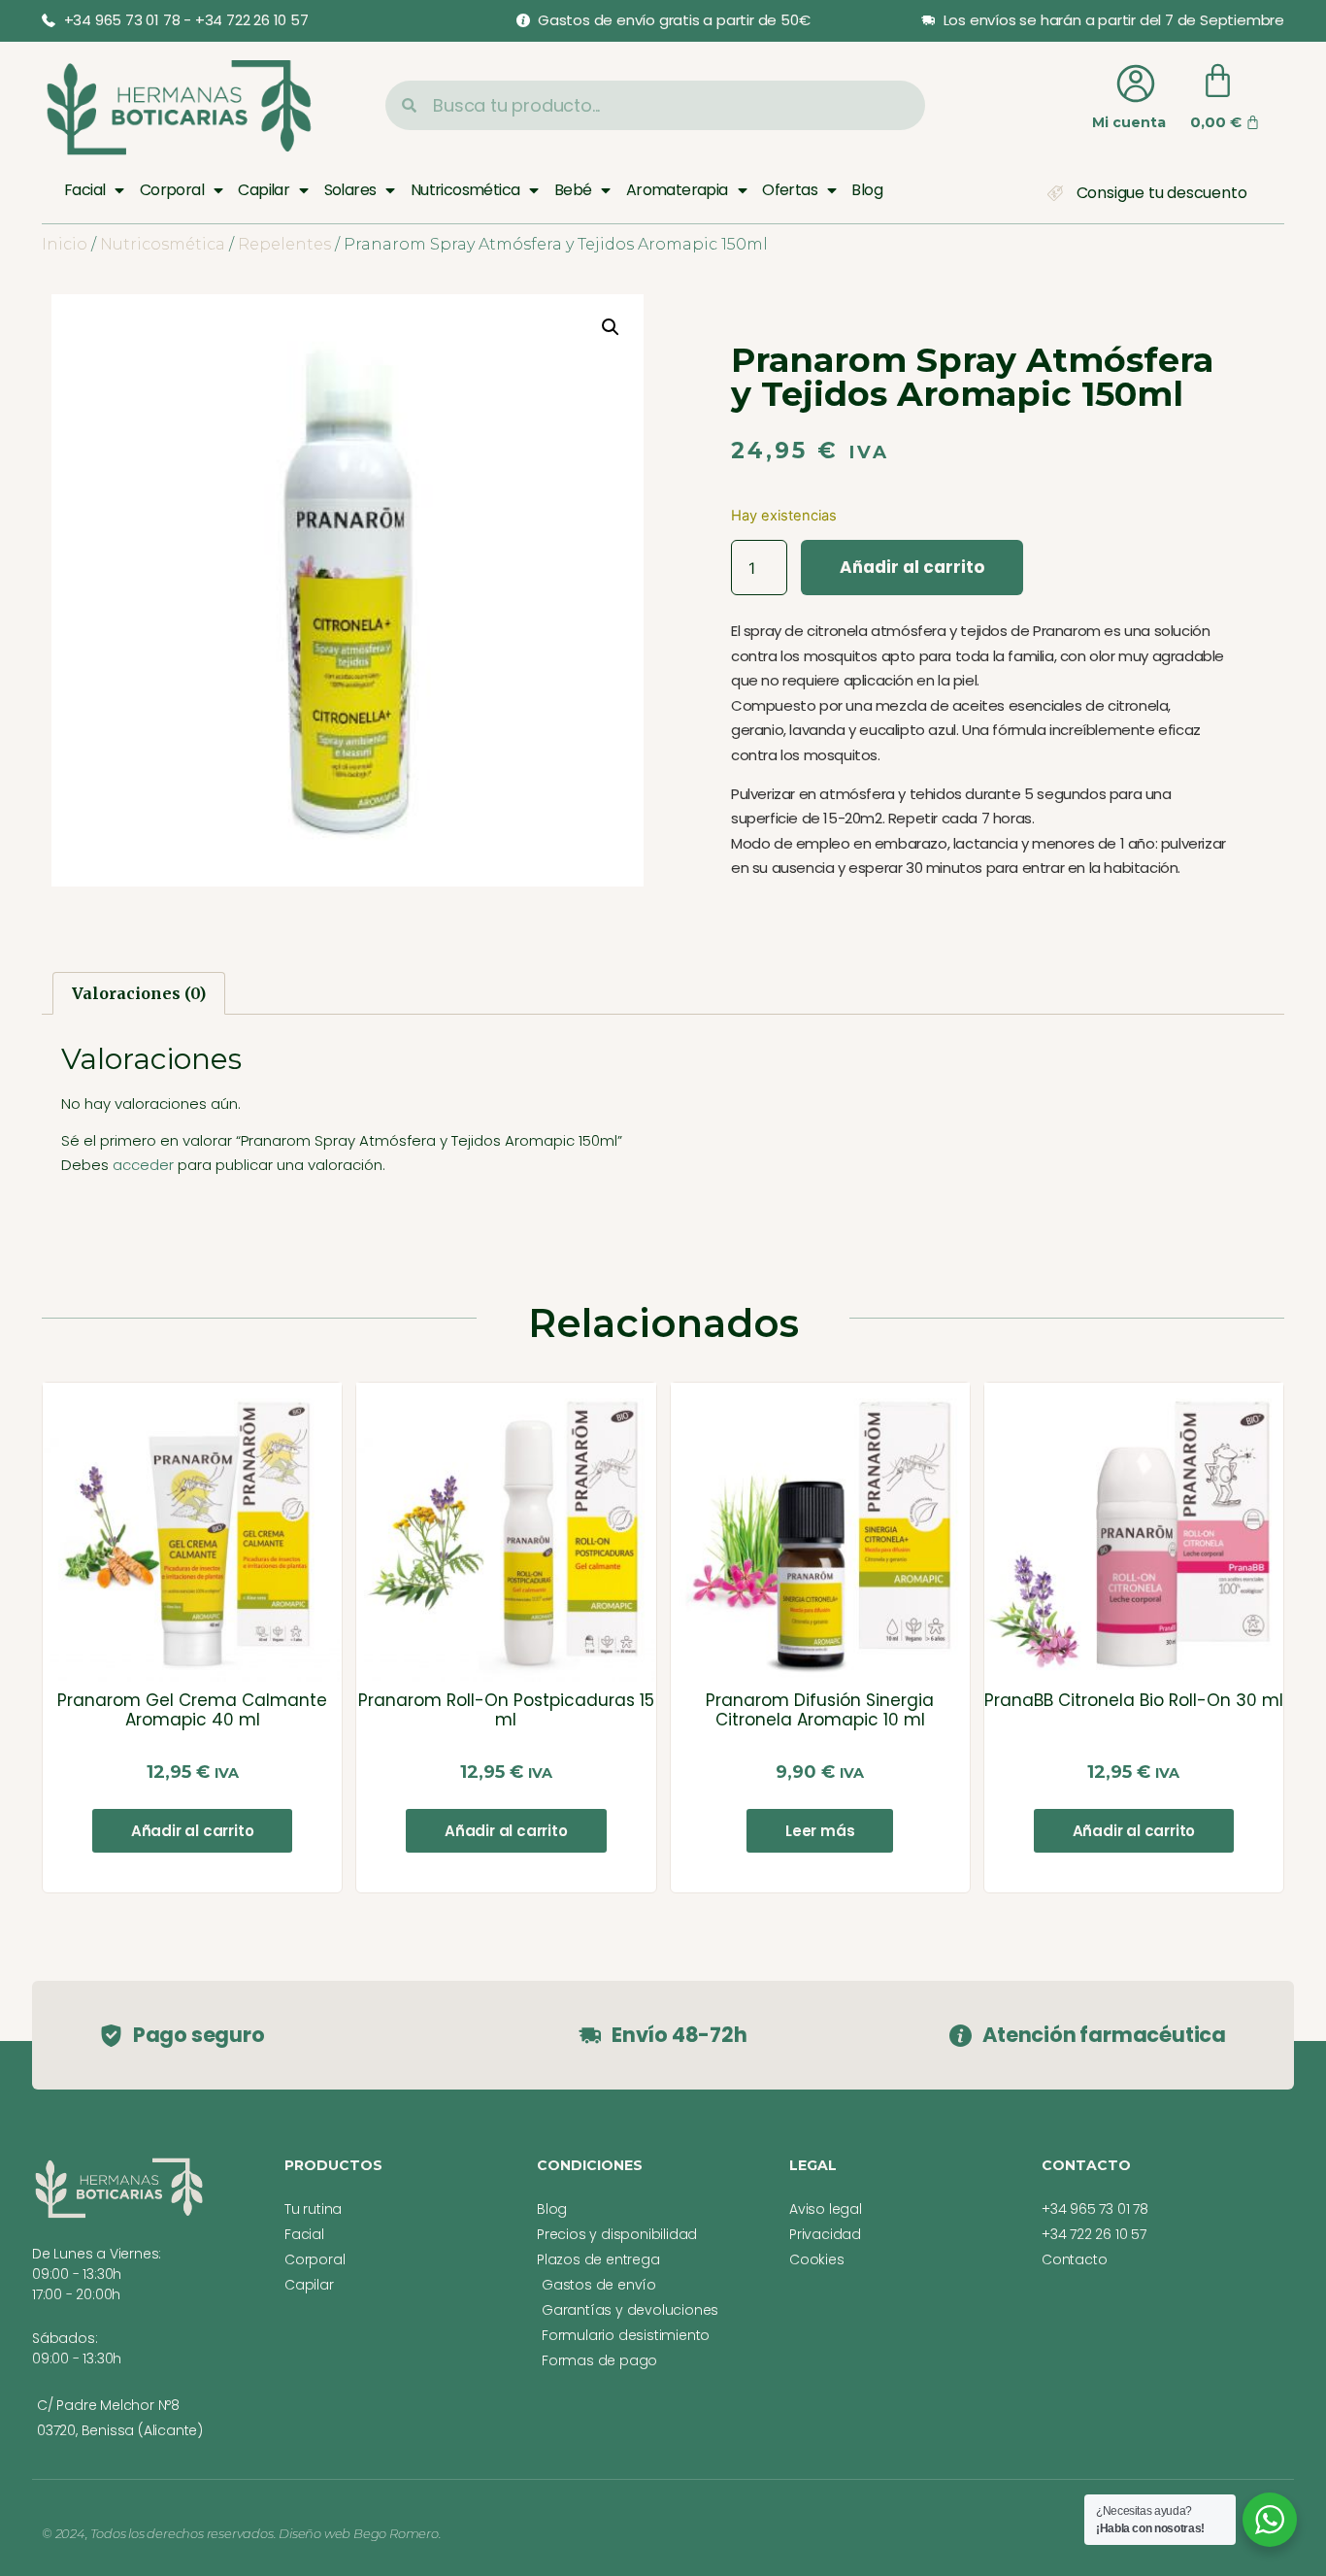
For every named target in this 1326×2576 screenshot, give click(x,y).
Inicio (65, 244)
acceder (143, 1165)
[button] (611, 327)
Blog (867, 190)
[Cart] (1218, 81)
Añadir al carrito (912, 567)
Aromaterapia (677, 190)
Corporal (172, 190)
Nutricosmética (465, 190)
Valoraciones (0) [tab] (139, 993)
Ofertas (790, 190)
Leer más (820, 1831)
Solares (350, 190)
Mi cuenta (1129, 122)
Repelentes (284, 244)
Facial (84, 190)
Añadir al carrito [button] (193, 1831)
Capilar (264, 190)
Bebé (573, 190)
